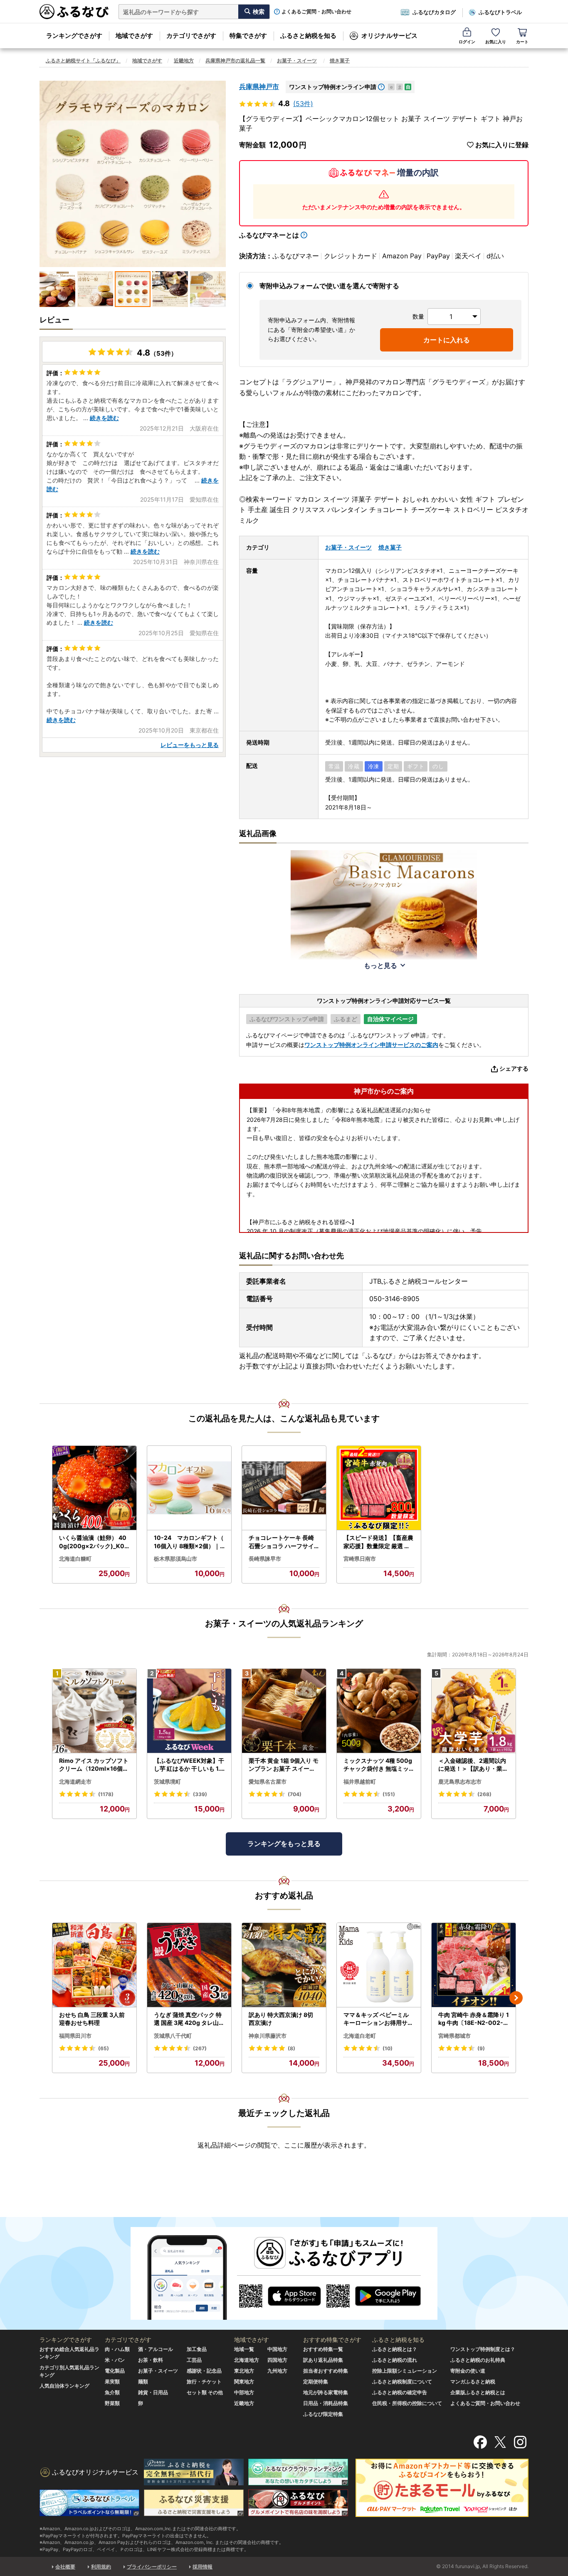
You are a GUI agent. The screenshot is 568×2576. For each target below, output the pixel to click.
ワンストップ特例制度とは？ (483, 2349)
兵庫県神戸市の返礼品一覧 (235, 61)
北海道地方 (247, 2360)
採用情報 (203, 2567)
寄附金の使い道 (468, 2371)
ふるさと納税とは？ (395, 2349)
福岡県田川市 (75, 2036)
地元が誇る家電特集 (326, 2392)
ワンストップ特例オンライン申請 (333, 87)
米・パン (115, 2360)
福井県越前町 (360, 1782)
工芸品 (194, 2360)
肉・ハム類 (117, 2349)
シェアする (514, 1068)
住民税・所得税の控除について (407, 2403)
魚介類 (112, 2392)
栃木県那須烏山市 (175, 1559)
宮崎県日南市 (360, 1559)
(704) (295, 1794)
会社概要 (65, 2567)
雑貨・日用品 (153, 2392)
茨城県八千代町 (173, 2036)
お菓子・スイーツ (297, 61)
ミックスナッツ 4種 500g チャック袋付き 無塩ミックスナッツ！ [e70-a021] (378, 1765)
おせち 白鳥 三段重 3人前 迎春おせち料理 (92, 2019)
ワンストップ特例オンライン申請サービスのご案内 (371, 1045)
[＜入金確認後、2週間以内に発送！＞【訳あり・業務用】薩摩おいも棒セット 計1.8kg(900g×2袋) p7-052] (474, 1711)
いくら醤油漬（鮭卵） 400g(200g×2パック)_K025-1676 (94, 1542)
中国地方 (277, 2349)
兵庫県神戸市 (259, 87)
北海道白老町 (360, 2036)
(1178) (106, 1794)
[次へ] (516, 1998)
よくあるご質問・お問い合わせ (316, 12)
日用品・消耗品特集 (326, 2403)
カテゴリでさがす (191, 36)
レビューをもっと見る (190, 745)
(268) (484, 1794)
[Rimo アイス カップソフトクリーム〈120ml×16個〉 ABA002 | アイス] (94, 1711)
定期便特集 (316, 2382)
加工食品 (197, 2349)
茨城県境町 (167, 1782)
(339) (200, 1794)
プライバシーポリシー (152, 2567)
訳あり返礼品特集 (323, 2360)
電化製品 (115, 2371)
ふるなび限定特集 (323, 2414)
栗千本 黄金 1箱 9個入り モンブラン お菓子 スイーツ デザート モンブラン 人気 (284, 1765)
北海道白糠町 (75, 1559)
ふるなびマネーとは (269, 235)
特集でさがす (248, 36)
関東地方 (244, 2382)
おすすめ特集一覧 (323, 2349)
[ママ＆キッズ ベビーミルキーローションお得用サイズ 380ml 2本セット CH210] (379, 1965)
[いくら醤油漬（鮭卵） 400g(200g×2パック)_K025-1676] (94, 1488)
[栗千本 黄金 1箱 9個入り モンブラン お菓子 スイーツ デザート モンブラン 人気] (284, 1711)
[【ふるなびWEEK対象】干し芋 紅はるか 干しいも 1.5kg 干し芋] (189, 1711)
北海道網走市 (75, 1782)
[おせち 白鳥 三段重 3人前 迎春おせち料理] (94, 1965)
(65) (104, 2048)
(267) (200, 2048)
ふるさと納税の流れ (395, 2360)
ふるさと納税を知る (308, 36)
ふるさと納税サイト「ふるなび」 (83, 61)
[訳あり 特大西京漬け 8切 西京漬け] (284, 1965)
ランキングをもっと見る (284, 1844)
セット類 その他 (205, 2392)
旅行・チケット (204, 2382)
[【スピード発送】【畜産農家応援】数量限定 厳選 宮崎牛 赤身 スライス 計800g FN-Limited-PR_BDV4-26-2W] (379, 1488)
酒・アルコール (156, 2349)
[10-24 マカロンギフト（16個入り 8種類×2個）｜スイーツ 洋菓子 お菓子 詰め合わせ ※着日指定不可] (189, 1488)
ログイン (467, 42)
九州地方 (277, 2371)
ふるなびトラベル (500, 12)
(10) (388, 2048)
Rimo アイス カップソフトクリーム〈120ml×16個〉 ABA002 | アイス (94, 1765)
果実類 (112, 2382)
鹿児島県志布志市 (460, 1782)
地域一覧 (244, 2349)
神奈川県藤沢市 (268, 2036)
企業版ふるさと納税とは (478, 2392)
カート (522, 42)
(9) (481, 2048)
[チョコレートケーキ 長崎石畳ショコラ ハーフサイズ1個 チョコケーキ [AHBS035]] (284, 1488)
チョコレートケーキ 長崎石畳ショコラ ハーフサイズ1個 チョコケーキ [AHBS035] (284, 1542)
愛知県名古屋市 (268, 1782)
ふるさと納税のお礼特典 (478, 2360)
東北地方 (244, 2371)
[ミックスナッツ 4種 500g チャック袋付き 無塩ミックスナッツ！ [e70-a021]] (379, 1711)
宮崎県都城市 (454, 2036)
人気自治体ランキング (64, 2386)
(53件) (303, 104)
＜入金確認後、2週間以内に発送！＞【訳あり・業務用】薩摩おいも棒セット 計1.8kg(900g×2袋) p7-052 (474, 1765)
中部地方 (244, 2392)
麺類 (143, 2382)
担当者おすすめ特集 (326, 2371)
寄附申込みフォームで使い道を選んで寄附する (329, 286)
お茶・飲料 (151, 2360)
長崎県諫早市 (265, 1559)
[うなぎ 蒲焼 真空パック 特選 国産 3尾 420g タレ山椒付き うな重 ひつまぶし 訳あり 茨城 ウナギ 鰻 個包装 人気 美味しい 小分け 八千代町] (189, 1965)
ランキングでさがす (74, 36)
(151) (389, 1794)
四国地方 (277, 2360)
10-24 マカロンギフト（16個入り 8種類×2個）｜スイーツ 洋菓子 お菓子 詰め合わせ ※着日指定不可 (189, 1542)
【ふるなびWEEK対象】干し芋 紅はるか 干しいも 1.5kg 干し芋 (189, 1765)
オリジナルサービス (389, 36)
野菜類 (112, 2403)
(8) (291, 2048)
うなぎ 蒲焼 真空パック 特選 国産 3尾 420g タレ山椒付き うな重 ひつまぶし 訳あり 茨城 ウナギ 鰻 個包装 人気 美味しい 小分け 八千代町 (189, 2019)
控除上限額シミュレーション (405, 2371)
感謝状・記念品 (204, 2371)
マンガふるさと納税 (473, 2382)
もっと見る (380, 965)
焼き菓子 (340, 61)
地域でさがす (134, 36)
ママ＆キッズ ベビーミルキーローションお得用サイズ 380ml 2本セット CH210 (379, 2019)
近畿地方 (184, 61)
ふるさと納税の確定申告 (400, 2392)
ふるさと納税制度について (402, 2382)
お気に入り (496, 42)
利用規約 (101, 2567)
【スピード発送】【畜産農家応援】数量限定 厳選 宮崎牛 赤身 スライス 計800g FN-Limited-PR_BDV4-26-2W (378, 1542)
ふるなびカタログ (434, 12)
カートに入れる (447, 340)
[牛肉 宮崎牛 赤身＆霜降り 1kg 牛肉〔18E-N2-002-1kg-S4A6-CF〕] (474, 1965)
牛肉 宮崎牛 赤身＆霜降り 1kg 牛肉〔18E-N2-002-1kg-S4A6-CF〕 (474, 2019)
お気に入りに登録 (502, 145)
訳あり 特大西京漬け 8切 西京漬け (281, 2019)
